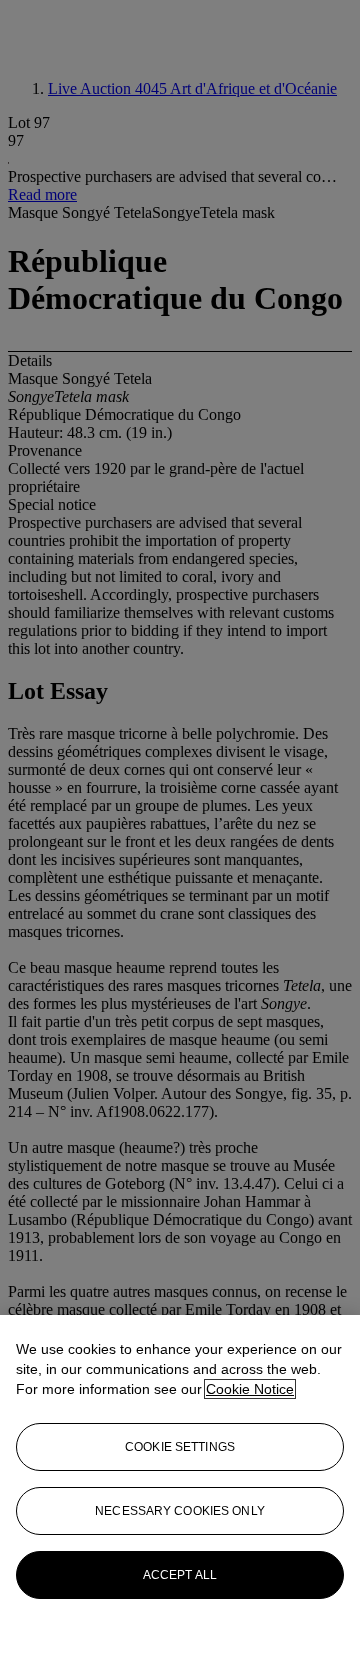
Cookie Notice (250, 1389)
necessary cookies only (180, 1511)
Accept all (180, 1575)
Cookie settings (180, 1447)
